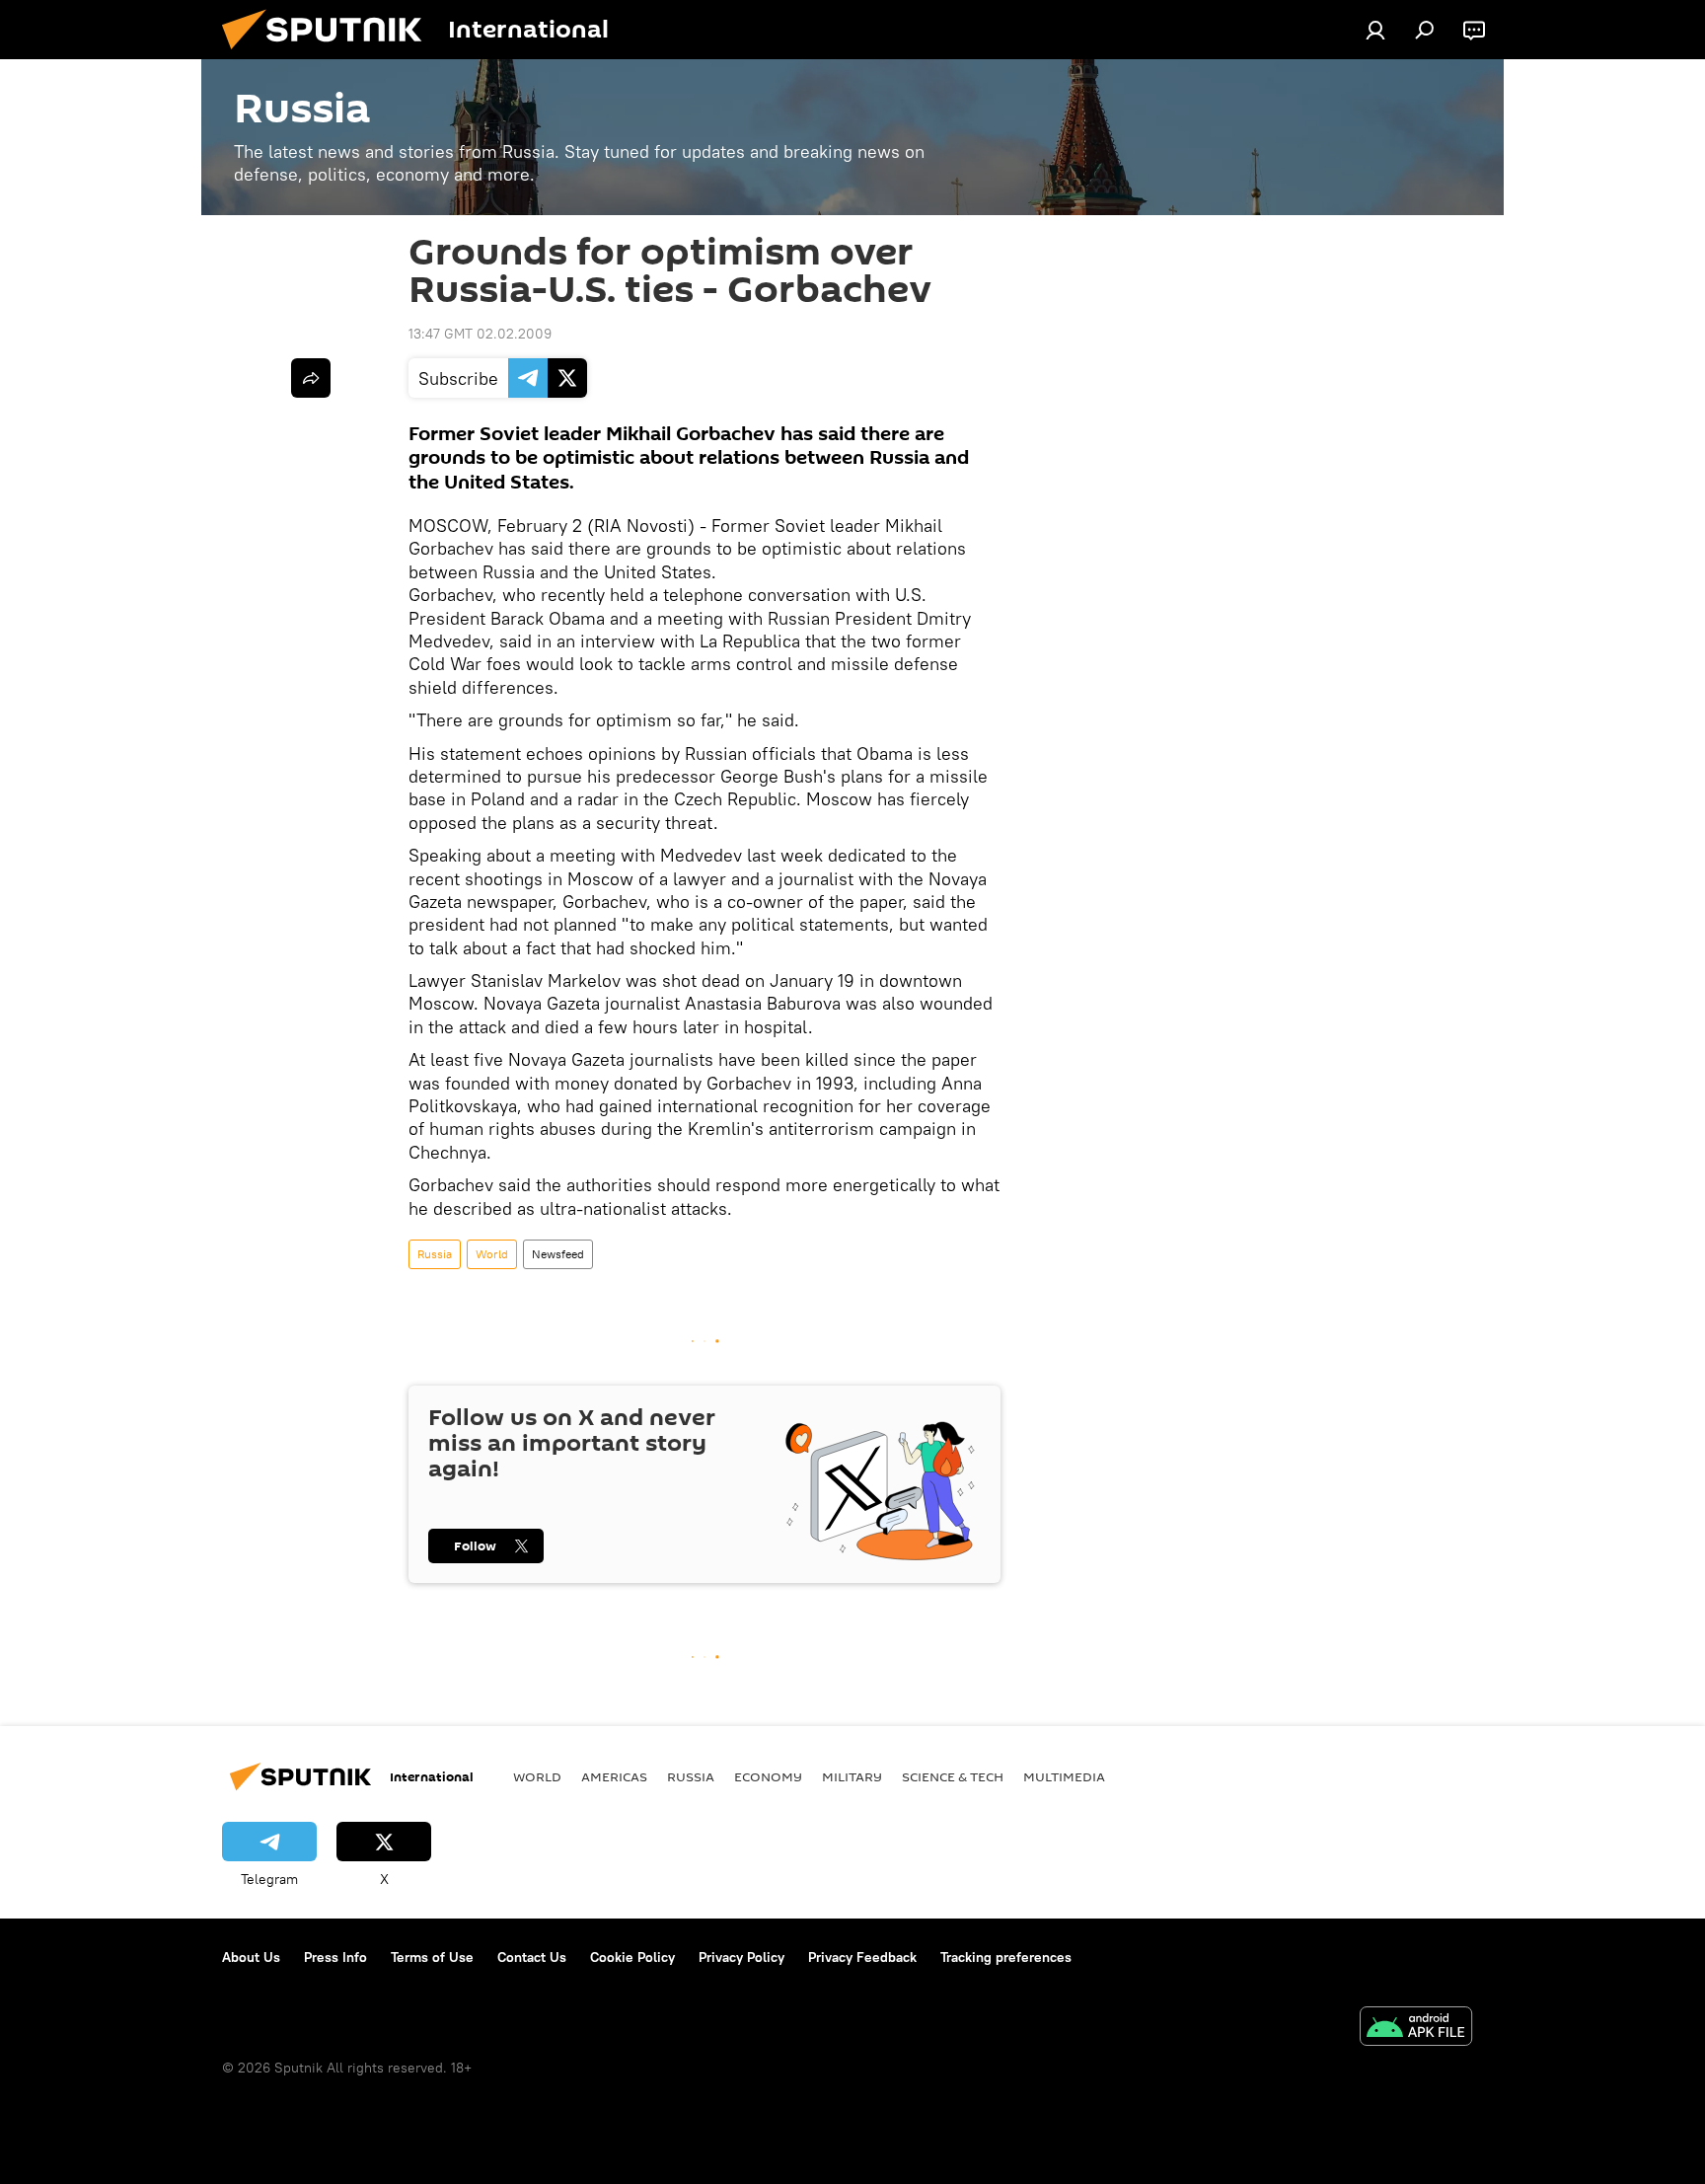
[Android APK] (1416, 2029)
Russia (435, 1254)
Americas (614, 1776)
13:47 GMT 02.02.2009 (480, 334)
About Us (251, 1957)
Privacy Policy (741, 1957)
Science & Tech (953, 1776)
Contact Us (532, 1957)
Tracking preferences (1006, 1957)
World (492, 1254)
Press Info (335, 1957)
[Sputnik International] (330, 54)
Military (852, 1776)
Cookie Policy (632, 1957)
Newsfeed (558, 1254)
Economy (768, 1776)
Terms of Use (432, 1957)
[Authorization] (1375, 30)
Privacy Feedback (862, 1957)
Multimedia (1064, 1776)
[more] (311, 378)
